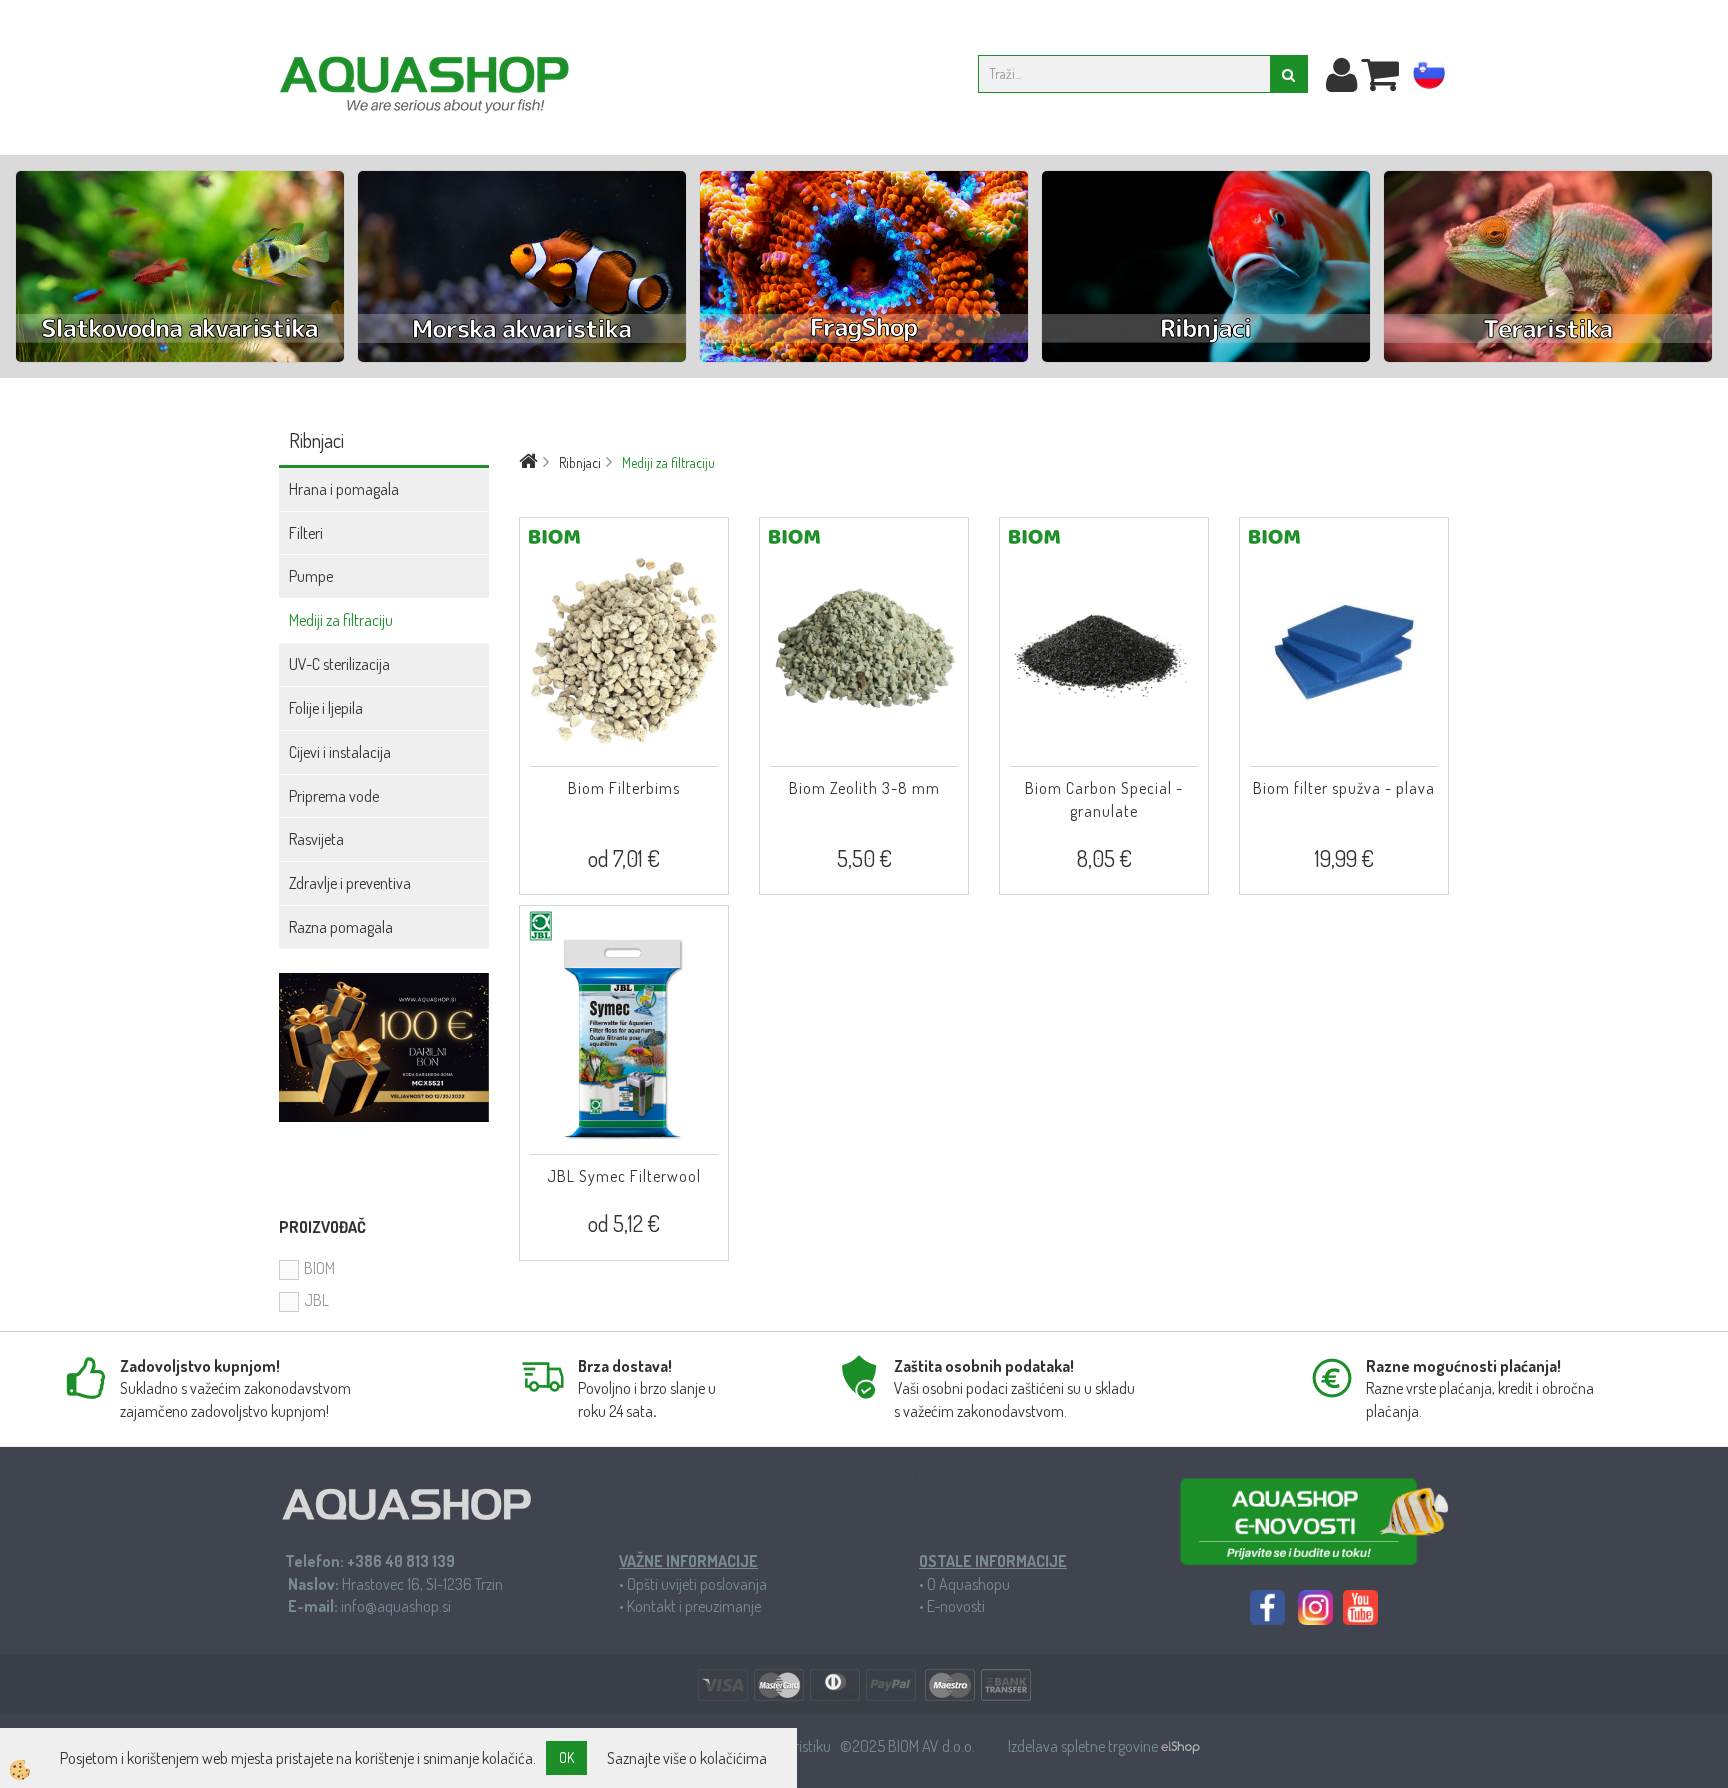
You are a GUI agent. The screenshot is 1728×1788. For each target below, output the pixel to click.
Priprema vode (334, 796)
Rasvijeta (316, 839)
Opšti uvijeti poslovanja (697, 1584)
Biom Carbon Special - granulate (1104, 799)
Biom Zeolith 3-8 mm (864, 788)
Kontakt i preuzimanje (694, 1606)
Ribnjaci (580, 462)
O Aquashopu (968, 1584)
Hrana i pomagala (344, 489)
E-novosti (956, 1606)
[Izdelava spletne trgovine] (1180, 1746)
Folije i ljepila (326, 708)
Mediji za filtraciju (341, 620)
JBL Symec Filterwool (624, 1176)
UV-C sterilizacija (339, 664)
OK (566, 1757)
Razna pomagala (341, 927)
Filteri (306, 533)
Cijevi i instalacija (340, 752)
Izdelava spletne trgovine (1084, 1746)
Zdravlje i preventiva (350, 883)
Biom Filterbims (624, 788)
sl (1429, 77)
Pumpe (311, 576)
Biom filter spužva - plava (1344, 788)
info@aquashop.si (396, 1606)
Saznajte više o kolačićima (687, 1758)
